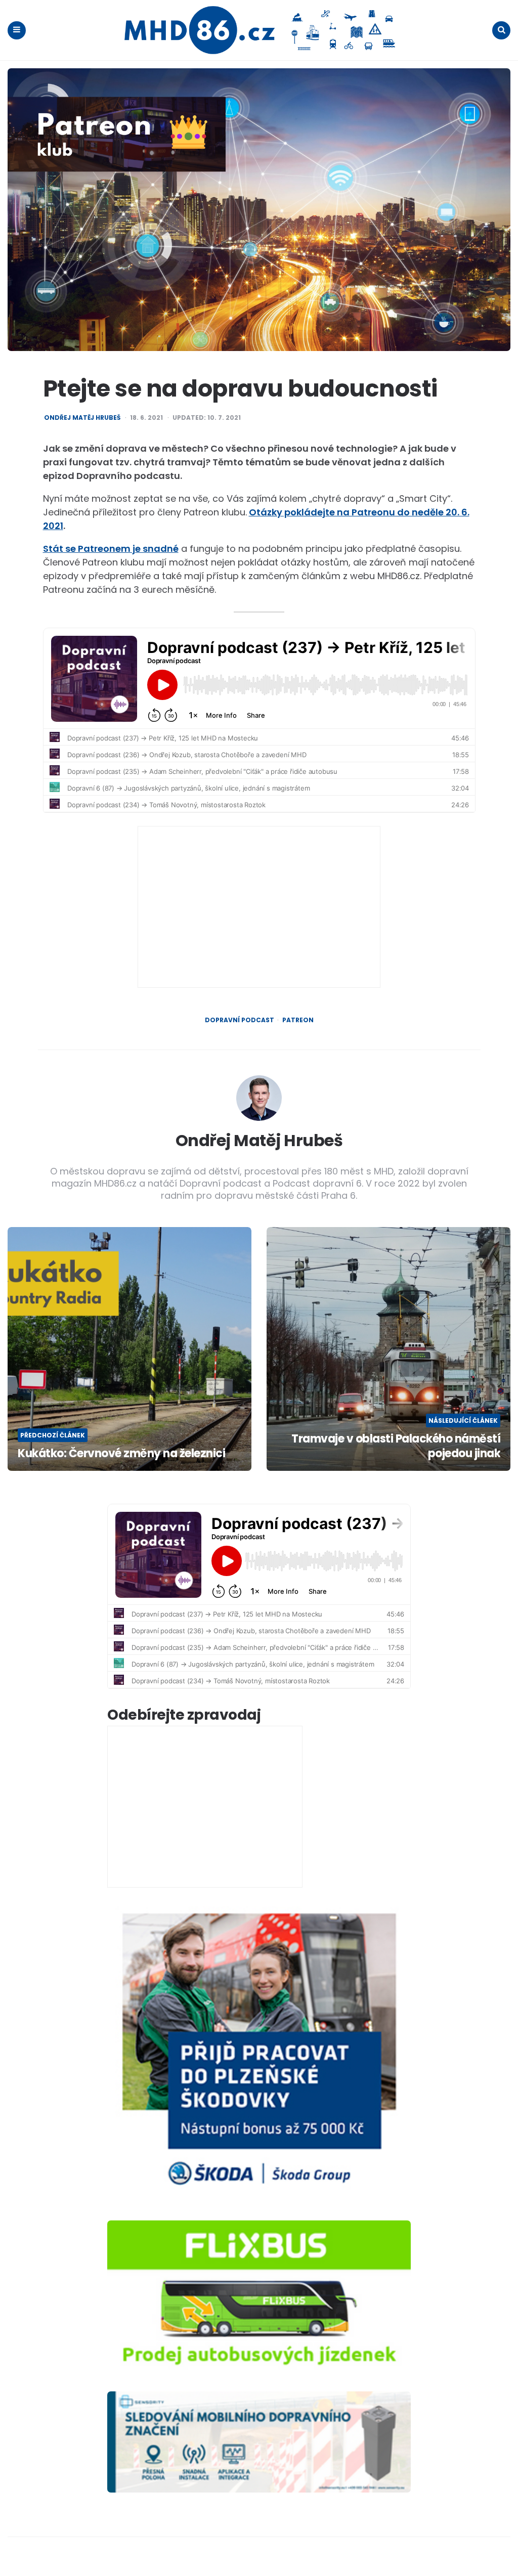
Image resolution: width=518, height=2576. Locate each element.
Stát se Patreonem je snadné (111, 549)
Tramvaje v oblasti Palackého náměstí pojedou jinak (396, 1446)
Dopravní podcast (240, 1020)
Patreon (298, 1020)
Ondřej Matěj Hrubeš (82, 418)
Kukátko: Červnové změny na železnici (121, 1454)
